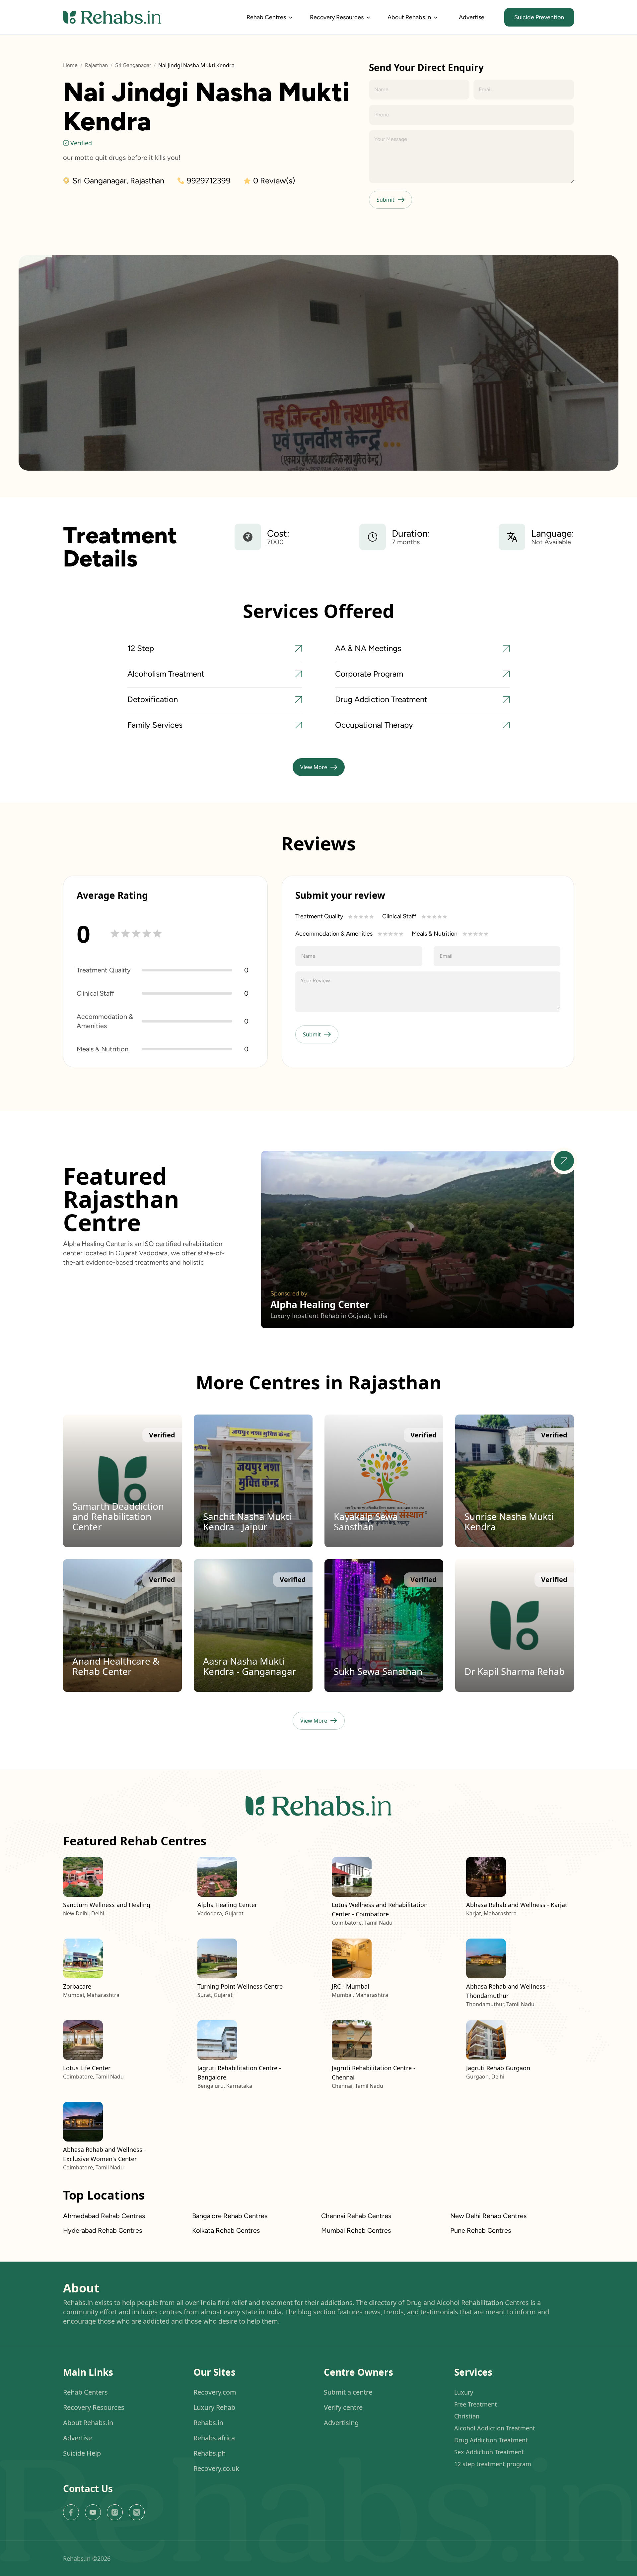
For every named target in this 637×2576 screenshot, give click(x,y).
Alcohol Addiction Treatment (495, 2428)
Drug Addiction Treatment (491, 2440)
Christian (467, 2416)
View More (314, 767)
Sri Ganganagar (133, 65)
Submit (386, 200)
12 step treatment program (493, 2464)
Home (70, 65)
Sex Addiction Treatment (489, 2452)
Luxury (464, 2392)
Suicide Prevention (539, 17)
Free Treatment (476, 2404)
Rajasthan (96, 65)
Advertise (472, 17)
